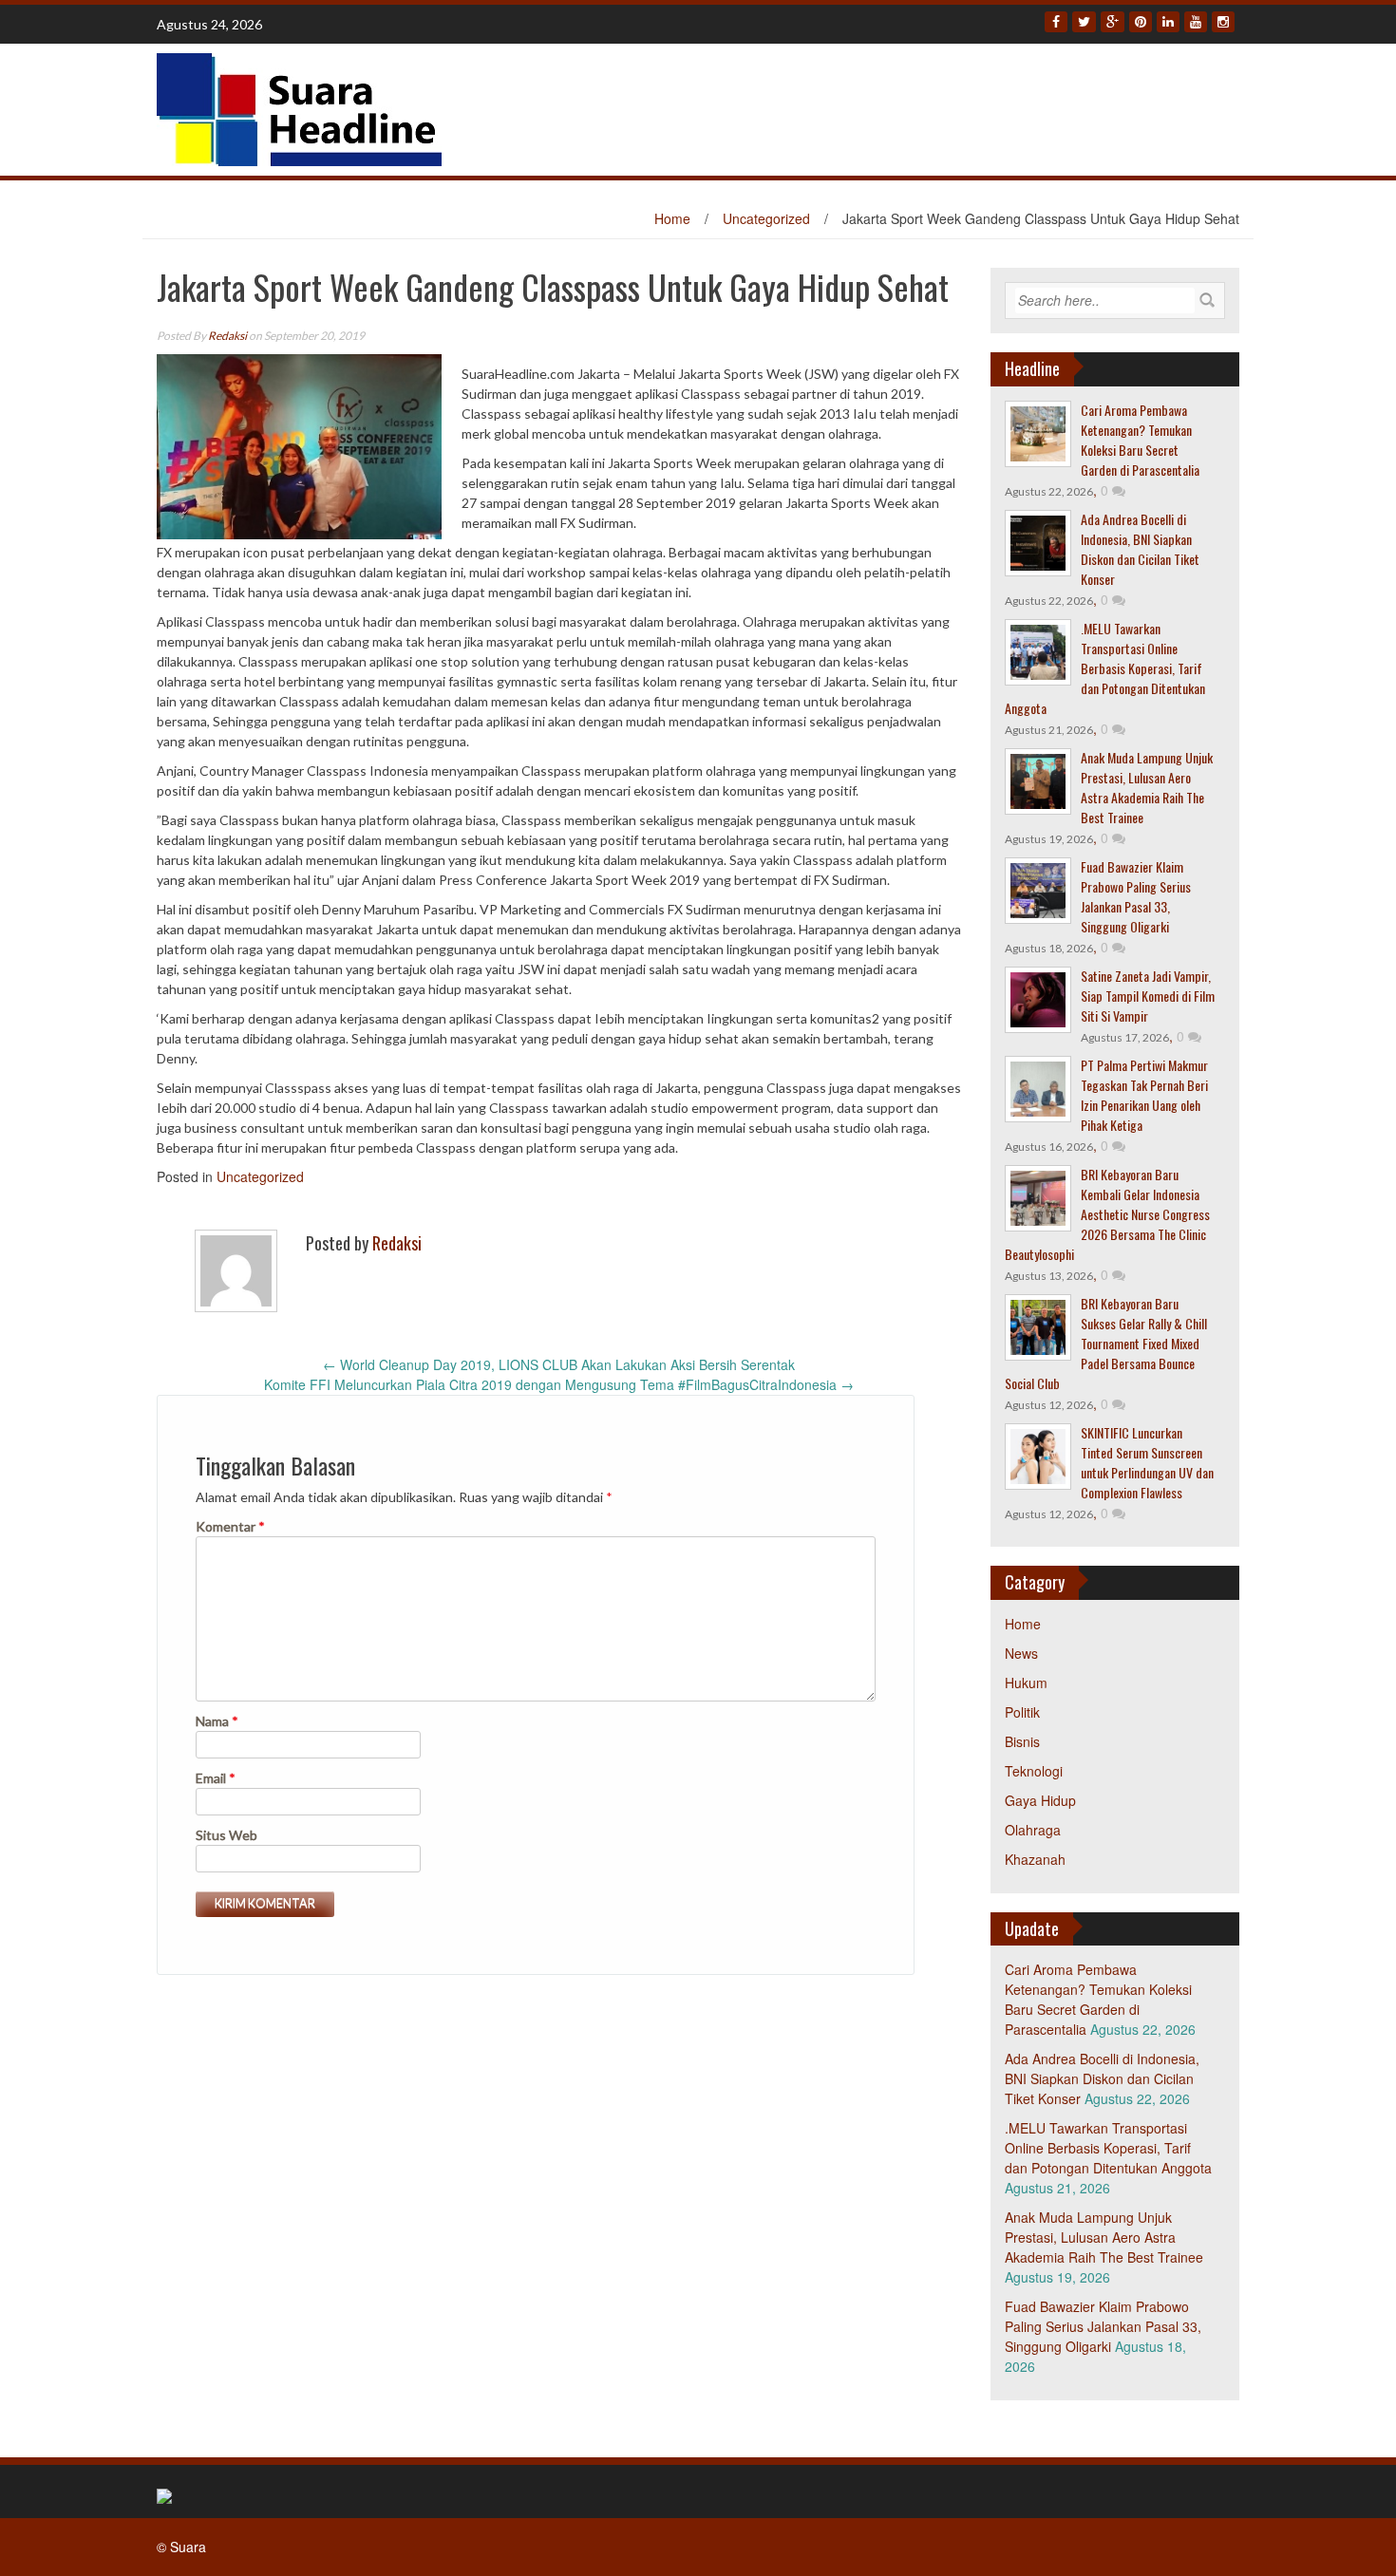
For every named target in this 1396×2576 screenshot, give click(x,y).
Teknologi (1034, 1771)
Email (216, 1778)
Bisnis (1022, 1741)
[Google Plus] (1113, 22)
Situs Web (226, 1835)
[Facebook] (1056, 22)
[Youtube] (1196, 22)
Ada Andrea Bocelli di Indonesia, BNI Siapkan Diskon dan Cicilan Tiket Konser (1140, 549)
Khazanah (1035, 1859)
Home (672, 218)
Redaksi (227, 336)
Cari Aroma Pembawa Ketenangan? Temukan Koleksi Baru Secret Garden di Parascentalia (1140, 440)
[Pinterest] (1141, 22)
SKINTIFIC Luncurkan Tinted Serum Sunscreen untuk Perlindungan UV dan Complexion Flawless (1147, 1462)
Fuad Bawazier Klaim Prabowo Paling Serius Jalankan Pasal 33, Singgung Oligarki (1136, 896)
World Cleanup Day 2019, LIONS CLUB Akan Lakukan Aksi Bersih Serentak (559, 1364)
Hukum (1026, 1683)
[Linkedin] (1168, 22)
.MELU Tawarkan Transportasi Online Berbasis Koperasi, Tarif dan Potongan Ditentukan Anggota (1105, 668)
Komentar (230, 1526)
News (1021, 1653)
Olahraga (1033, 1830)
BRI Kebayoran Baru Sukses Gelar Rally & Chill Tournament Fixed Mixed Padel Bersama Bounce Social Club (1106, 1343)
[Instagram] (1223, 22)
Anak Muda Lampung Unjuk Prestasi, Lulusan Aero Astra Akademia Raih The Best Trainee (1147, 787)
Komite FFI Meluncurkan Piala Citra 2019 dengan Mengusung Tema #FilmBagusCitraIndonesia (559, 1384)
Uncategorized (766, 218)
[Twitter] (1084, 22)
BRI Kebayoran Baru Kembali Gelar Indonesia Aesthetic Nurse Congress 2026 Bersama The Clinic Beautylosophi (1107, 1214)
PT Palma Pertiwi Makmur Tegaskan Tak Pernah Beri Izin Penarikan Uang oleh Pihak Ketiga (1144, 1095)
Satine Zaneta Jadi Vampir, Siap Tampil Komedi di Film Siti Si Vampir (1148, 996)
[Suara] (299, 107)
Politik (1022, 1712)
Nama (217, 1721)
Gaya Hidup (1040, 1800)
